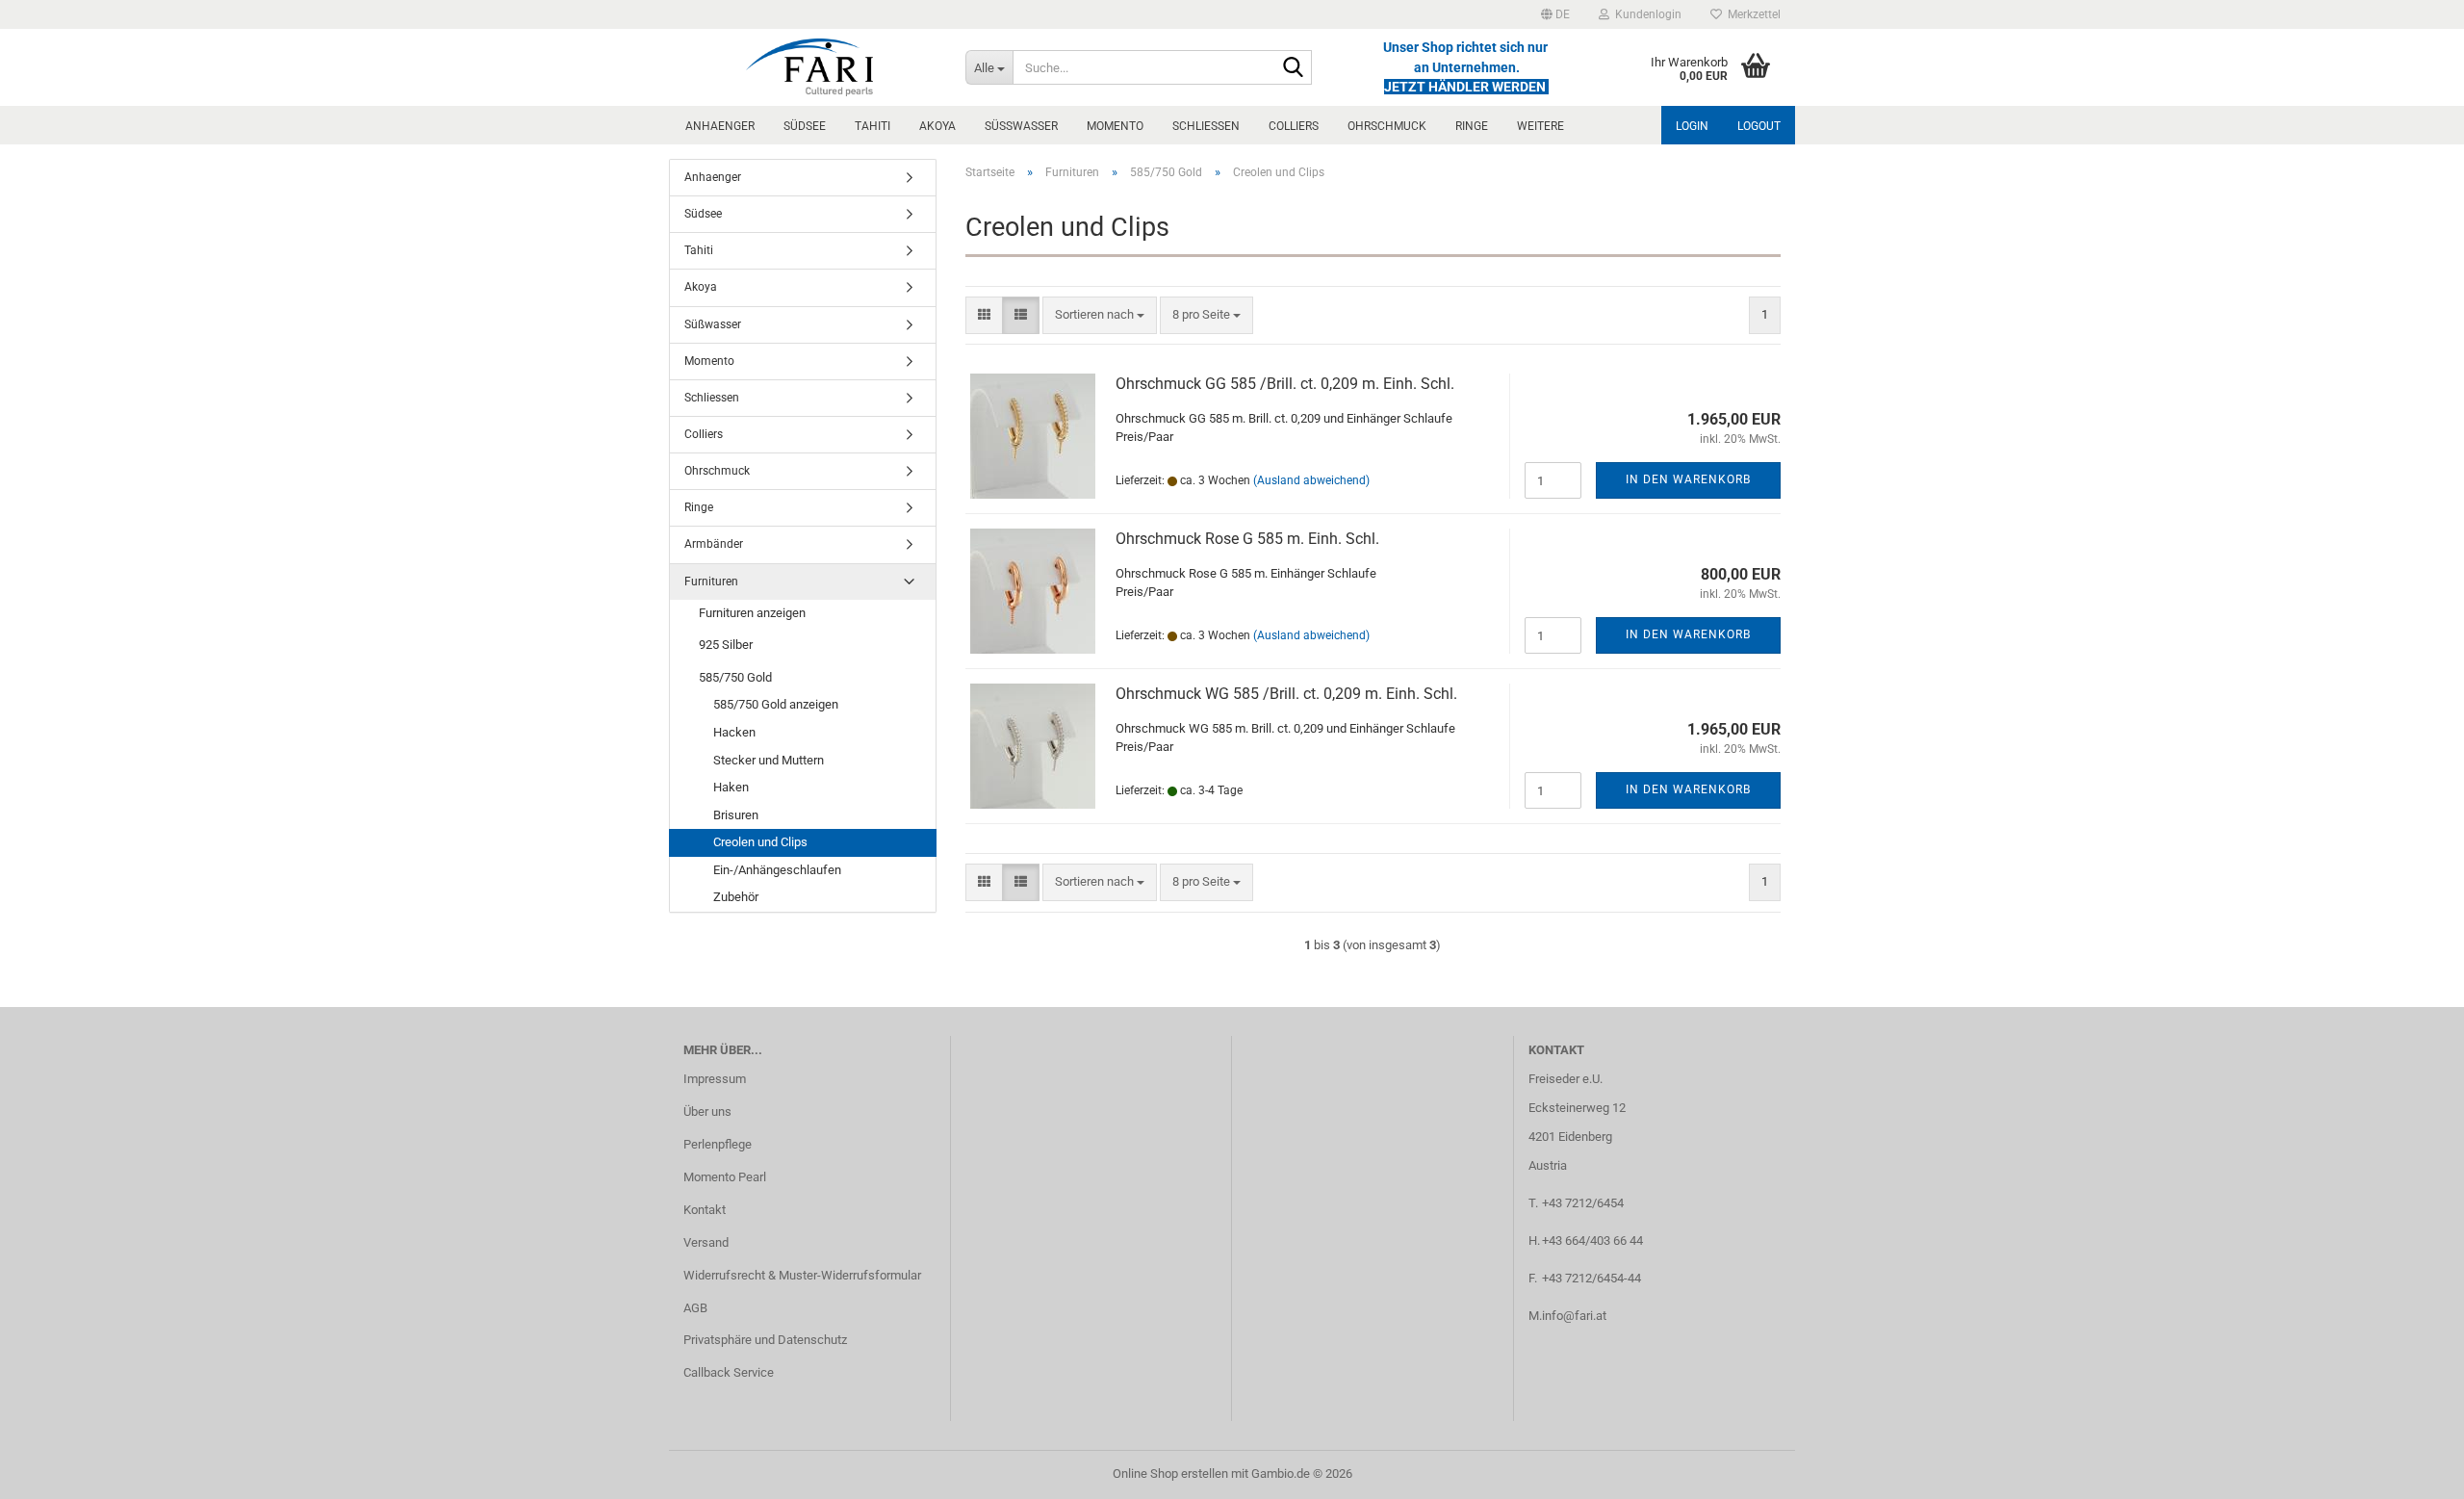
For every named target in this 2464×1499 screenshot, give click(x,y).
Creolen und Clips (760, 842)
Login (1692, 126)
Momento (1115, 126)
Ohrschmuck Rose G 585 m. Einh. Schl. (1247, 539)
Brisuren (736, 815)
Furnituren (711, 582)
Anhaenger (720, 126)
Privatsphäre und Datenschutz (765, 1340)
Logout (1759, 126)
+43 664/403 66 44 (1592, 1241)
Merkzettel (1751, 14)
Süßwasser (1021, 126)
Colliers (1294, 126)
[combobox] (1100, 315)
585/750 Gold (735, 677)
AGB (695, 1308)
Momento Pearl (725, 1177)
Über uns (707, 1111)
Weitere (1540, 126)
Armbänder (714, 544)
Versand (706, 1242)
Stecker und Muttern (769, 760)
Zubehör (736, 897)
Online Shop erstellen (1170, 1473)
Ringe (1472, 126)
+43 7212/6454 (1583, 1203)
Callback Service (729, 1372)
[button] (1555, 14)
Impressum (715, 1079)
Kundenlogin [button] (1645, 14)
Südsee (805, 126)
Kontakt (705, 1210)
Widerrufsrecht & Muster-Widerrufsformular (802, 1275)
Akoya (937, 126)
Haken (731, 787)
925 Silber (726, 645)
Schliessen (1206, 126)
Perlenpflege (718, 1144)
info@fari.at (1574, 1316)
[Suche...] (1294, 68)
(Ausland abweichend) (1311, 480)
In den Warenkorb (1688, 479)
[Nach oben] (2411, 1470)
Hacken (734, 732)
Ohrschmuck (1387, 126)
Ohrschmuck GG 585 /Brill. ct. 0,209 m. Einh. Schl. (1285, 384)
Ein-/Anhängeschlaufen (777, 870)
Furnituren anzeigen (752, 613)
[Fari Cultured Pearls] (810, 67)
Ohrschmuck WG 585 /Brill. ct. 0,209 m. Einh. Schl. (1286, 694)
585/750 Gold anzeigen (776, 704)
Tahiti (873, 126)
